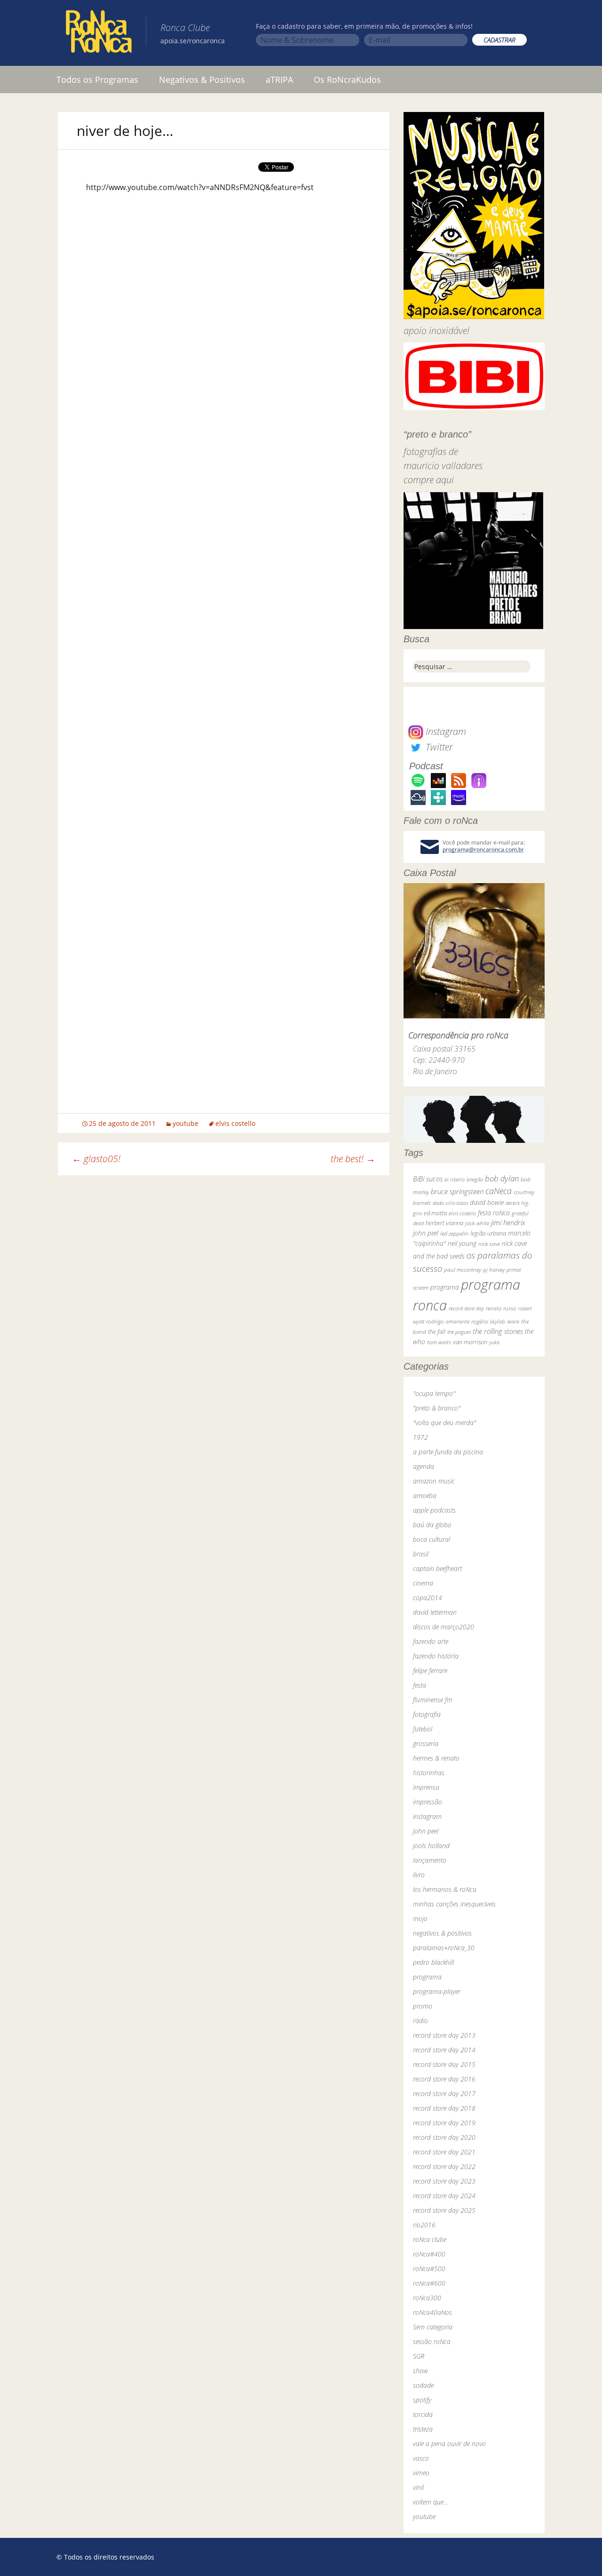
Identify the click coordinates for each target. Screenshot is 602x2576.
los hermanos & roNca (445, 1889)
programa (445, 1287)
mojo (420, 1918)
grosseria (426, 1743)
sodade (423, 2385)
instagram (427, 1816)
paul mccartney (463, 1270)
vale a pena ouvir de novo (449, 2444)
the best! (353, 1159)
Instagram (445, 731)
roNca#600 (429, 2283)
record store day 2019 (444, 2123)
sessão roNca (432, 2341)
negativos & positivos (442, 1933)
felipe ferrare (430, 1671)
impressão (428, 1802)
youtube (186, 1123)
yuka (494, 1342)
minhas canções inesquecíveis (454, 1904)
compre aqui (429, 480)
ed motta (435, 1213)
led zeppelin (454, 1233)
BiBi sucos (428, 1179)
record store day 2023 (444, 2181)
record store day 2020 (444, 2137)
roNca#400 (429, 2254)
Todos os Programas (97, 80)
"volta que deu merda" (444, 1423)
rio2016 (424, 2225)
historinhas (429, 1773)
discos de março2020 (444, 1627)
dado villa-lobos (450, 1203)
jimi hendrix (508, 1222)
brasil (421, 1554)
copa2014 (428, 1598)
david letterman (435, 1612)
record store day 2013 (444, 2035)
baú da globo (432, 1525)
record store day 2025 (444, 2210)
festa (420, 1685)
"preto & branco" (437, 1408)
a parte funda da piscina (448, 1452)
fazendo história (436, 1656)
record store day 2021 (444, 2152)
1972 (420, 1437)
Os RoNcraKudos (347, 80)
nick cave (489, 1244)
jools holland (431, 1846)
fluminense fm (433, 1700)
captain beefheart (437, 1568)
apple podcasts (434, 1510)
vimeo (421, 2473)
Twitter (438, 747)
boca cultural (432, 1539)
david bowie (487, 1202)
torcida (423, 2414)
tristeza (423, 2429)
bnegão (475, 1179)
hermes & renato (436, 1758)
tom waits (439, 1342)
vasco (421, 2458)
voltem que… (431, 2502)
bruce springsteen (457, 1191)
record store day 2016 (444, 2079)
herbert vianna (444, 1223)
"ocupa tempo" (434, 1393)
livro (419, 1875)
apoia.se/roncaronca (193, 41)
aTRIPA (279, 80)
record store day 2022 (444, 2166)
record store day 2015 (444, 2064)
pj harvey (494, 1270)
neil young (462, 1243)
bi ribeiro (455, 1179)
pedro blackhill (433, 1962)
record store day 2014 (444, 2050)
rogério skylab (488, 1321)
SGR (419, 2356)
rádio (420, 2021)
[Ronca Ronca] (99, 33)
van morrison (470, 1342)
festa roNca (494, 1213)
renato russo (501, 1308)
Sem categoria (433, 2327)
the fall (437, 1332)
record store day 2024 (444, 2196)
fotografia (427, 1714)
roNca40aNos (432, 2312)
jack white (477, 1223)
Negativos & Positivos (202, 80)
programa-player (437, 1991)
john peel (426, 1233)
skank (513, 1321)
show (420, 2371)
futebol (423, 1729)
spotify (422, 2400)
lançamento (430, 1860)
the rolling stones (498, 1331)
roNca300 (427, 2298)
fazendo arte (431, 1641)
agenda (424, 1466)
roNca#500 (429, 2269)
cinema (423, 1583)
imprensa (426, 1787)
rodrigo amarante (448, 1321)
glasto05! (96, 1159)
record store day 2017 (444, 2093)
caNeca (499, 1191)
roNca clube (430, 2239)
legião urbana (488, 1233)
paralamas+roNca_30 (444, 1948)
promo (423, 2006)
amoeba (425, 1495)
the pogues (459, 1332)
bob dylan (502, 1178)
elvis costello (235, 1123)
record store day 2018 (444, 2108)
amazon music (434, 1481)
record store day (466, 1308)
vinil (418, 2487)
